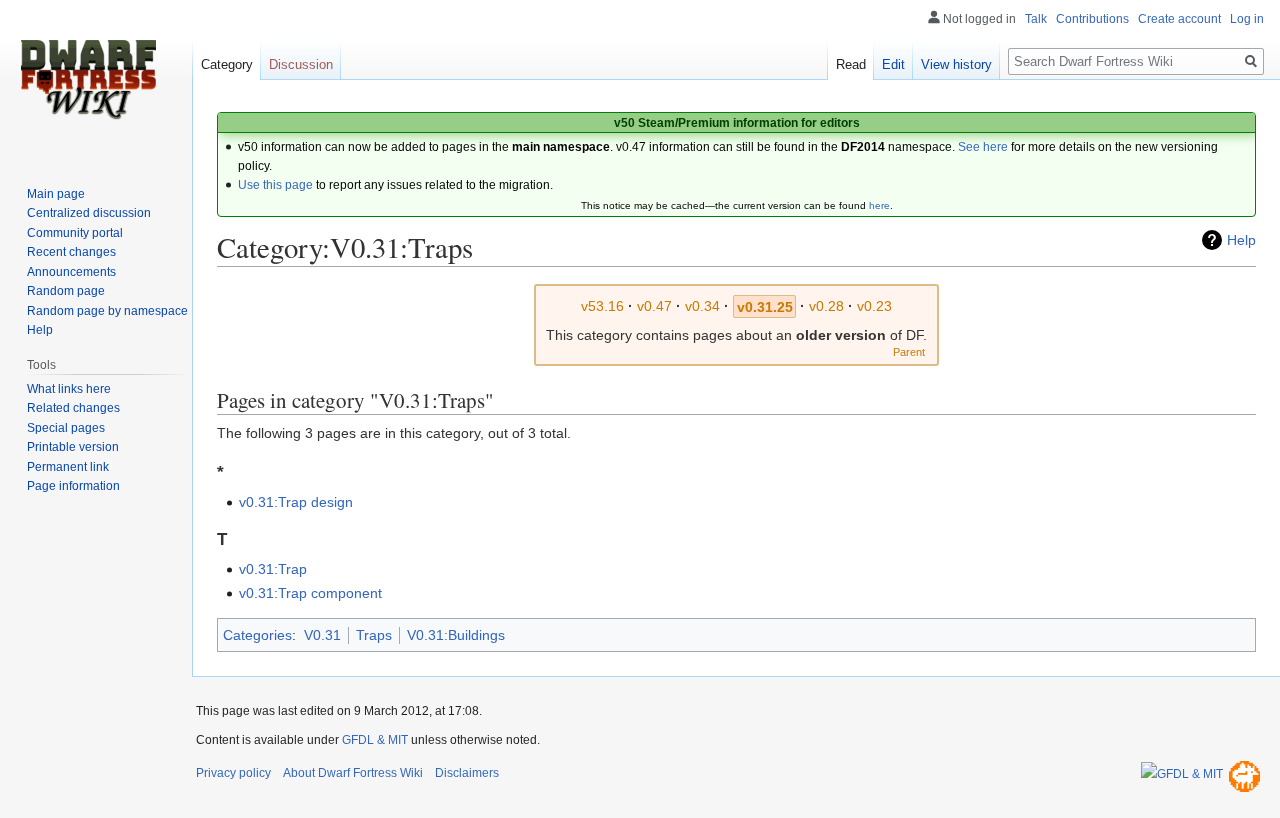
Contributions (1092, 19)
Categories (257, 635)
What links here (69, 389)
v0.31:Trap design (296, 502)
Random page (66, 291)
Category (227, 64)
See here (983, 147)
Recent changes (71, 252)
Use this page (275, 185)
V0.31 (322, 635)
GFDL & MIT (375, 740)
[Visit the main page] (88, 80)
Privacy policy (233, 773)
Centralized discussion (89, 213)
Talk (1036, 19)
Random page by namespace (107, 311)
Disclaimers (467, 773)
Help (1241, 240)
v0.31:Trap (273, 569)
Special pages (66, 428)
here (879, 205)
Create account (1179, 19)
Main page (56, 194)
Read (851, 64)
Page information (73, 486)
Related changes (73, 408)
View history (956, 64)
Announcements (71, 272)
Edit (893, 64)
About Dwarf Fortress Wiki (353, 773)
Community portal (75, 233)
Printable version (73, 447)
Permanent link (68, 467)
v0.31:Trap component (310, 593)
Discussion (301, 64)
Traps (374, 635)
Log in (1247, 19)
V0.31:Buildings (456, 635)
